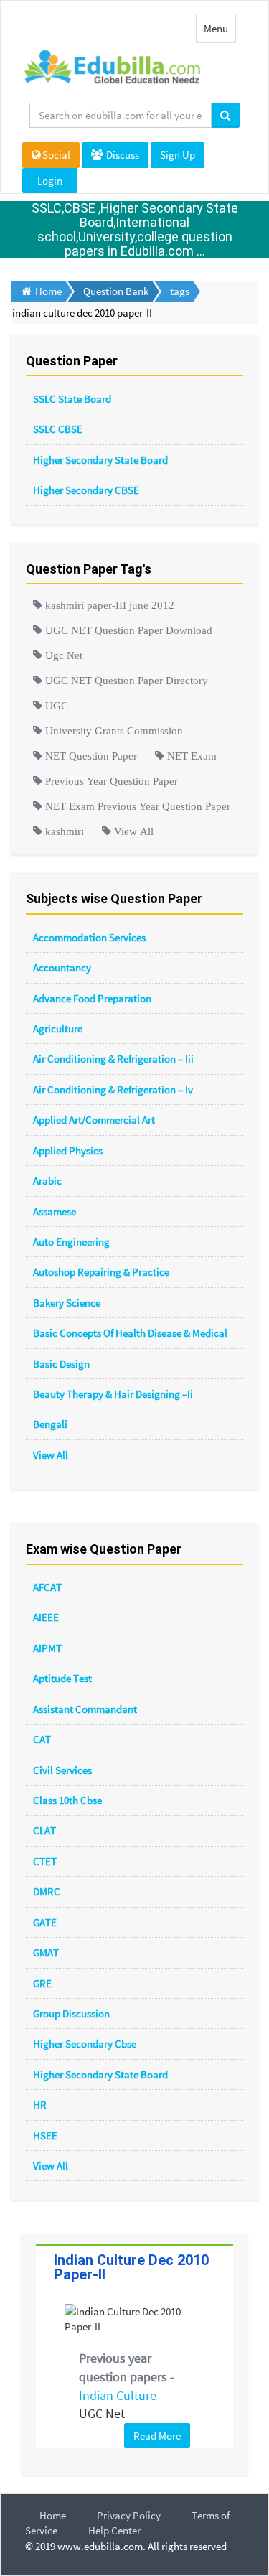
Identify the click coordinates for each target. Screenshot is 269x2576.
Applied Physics (68, 1151)
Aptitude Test (62, 1678)
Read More (157, 2436)
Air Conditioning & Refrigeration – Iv (113, 1089)
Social (56, 155)
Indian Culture (118, 2395)
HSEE (45, 2136)
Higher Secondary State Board (100, 460)
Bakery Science (67, 1303)
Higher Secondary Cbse (85, 2044)
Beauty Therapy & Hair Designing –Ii (113, 1394)
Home (53, 2515)
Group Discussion (71, 2013)
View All (51, 1455)
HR (40, 2105)
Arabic (47, 1181)
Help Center (114, 2530)
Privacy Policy (129, 2515)
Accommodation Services (89, 937)
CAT (42, 1739)
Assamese (55, 1212)
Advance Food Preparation (92, 998)
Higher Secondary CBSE (86, 490)
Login (50, 181)
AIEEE (46, 1617)
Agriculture (58, 1028)
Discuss (122, 155)
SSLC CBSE (58, 429)
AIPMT (47, 1648)
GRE (42, 1983)
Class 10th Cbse (67, 1800)
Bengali (50, 1424)
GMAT (46, 1952)
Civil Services (62, 1770)
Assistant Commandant (85, 1709)
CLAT (44, 1830)
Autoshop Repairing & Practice (101, 1272)
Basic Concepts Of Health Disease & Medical (130, 1333)
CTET (45, 1861)
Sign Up (178, 155)
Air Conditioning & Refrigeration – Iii (113, 1059)
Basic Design (61, 1364)
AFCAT (47, 1587)
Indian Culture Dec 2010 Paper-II (131, 2267)
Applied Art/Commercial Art (94, 1120)
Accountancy (62, 967)
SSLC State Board (72, 399)
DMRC (47, 1891)
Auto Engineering (71, 1242)
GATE (45, 1922)
